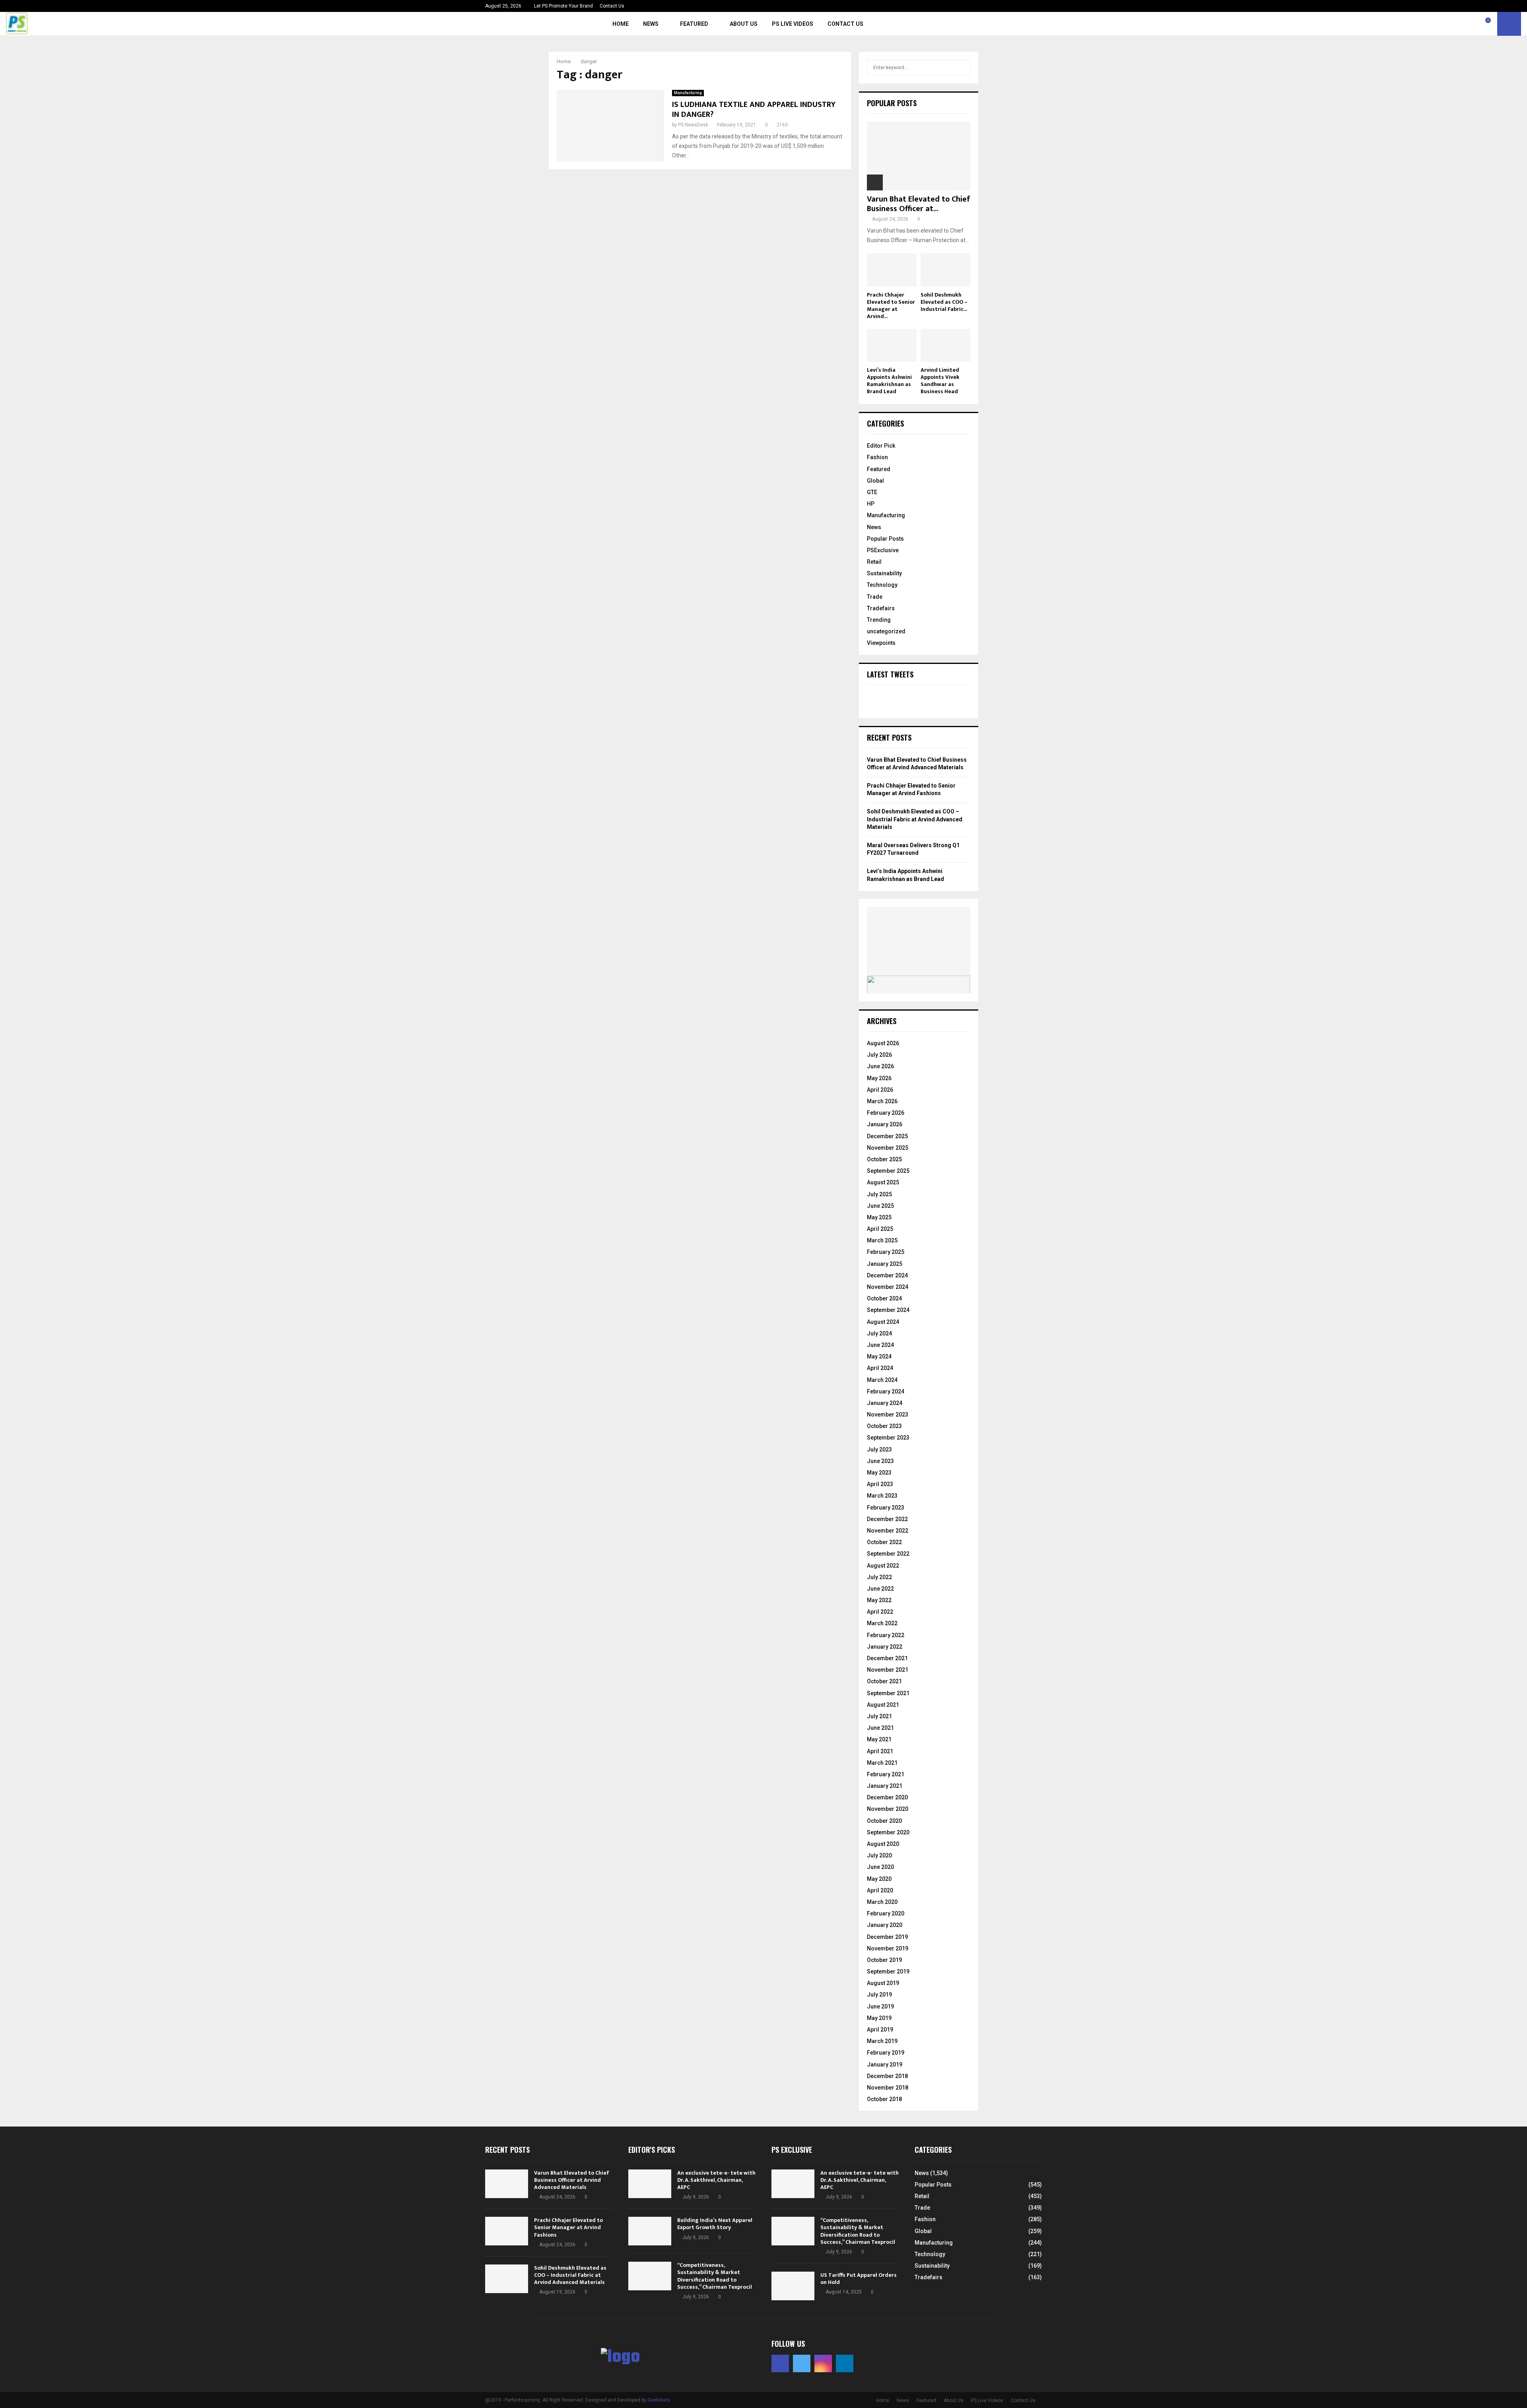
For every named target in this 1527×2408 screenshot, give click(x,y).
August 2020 (883, 1844)
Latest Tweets (890, 674)
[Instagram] (1470, 24)
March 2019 (882, 2041)
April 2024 (880, 1368)
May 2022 (879, 1600)
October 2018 (884, 2099)
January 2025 (885, 1264)
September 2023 (888, 1438)
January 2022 (885, 1647)
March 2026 (882, 1101)
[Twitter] (1461, 24)
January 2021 (885, 1786)
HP (871, 504)
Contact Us (612, 6)
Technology (882, 585)
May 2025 (879, 1217)
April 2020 (880, 1890)
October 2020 (884, 1821)
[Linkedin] (1479, 24)
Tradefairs (881, 608)
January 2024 (885, 1403)
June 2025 (880, 1206)
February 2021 (886, 1774)
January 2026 (885, 1124)
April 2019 (880, 2030)
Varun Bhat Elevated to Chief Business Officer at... (919, 204)
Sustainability (884, 573)
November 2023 (888, 1415)
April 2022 (880, 1612)
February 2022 (886, 1635)
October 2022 (884, 1542)
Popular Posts (885, 539)
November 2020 (888, 1809)
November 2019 (888, 1948)
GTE (872, 492)
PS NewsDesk (693, 125)
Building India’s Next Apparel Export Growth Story (715, 2224)
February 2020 (886, 1913)
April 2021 (880, 1751)
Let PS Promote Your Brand (563, 6)
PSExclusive (883, 550)
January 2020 (885, 1925)
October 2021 (884, 1681)
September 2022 (888, 1554)
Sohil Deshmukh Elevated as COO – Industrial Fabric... (944, 302)
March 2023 (882, 1496)
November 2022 (888, 1531)
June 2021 (880, 1728)
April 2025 (880, 1229)
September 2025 (888, 1171)
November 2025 (888, 1148)
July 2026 (879, 1055)
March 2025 (882, 1240)
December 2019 (887, 1937)
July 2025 (879, 1194)
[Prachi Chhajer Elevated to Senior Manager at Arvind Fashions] (892, 270)
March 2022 (882, 1623)
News (651, 24)
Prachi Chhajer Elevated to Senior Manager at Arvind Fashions (568, 2227)
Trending (879, 620)
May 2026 (879, 1078)
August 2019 (883, 1983)
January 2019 (885, 2065)
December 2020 (887, 1797)
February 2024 (886, 1391)
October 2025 (884, 1159)
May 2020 (879, 1879)
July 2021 (879, 1716)
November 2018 (888, 2088)
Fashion (877, 457)
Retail (874, 562)
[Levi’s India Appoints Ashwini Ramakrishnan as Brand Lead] (892, 345)
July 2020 (879, 1855)
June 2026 (880, 1066)
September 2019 (888, 1971)
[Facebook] (1453, 24)
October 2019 (884, 1960)
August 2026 (883, 1043)
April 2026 (880, 1090)
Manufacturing (688, 93)
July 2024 (879, 1333)
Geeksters (659, 2400)
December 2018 (887, 2076)
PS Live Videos (793, 24)
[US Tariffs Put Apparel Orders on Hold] (793, 2286)
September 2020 (888, 1832)
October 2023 (884, 1426)
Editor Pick (881, 446)
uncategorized (886, 631)
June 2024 (880, 1345)
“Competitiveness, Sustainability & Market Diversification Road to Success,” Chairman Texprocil (715, 2276)
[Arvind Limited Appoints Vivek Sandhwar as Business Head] (945, 345)
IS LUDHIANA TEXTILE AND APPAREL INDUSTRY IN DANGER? (754, 110)
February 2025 (886, 1252)
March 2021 (882, 1763)
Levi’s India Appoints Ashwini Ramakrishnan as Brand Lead (889, 381)
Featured (694, 24)
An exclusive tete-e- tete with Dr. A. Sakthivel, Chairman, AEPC (716, 2180)
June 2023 (880, 1461)
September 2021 (888, 1693)
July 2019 (879, 1995)
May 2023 (879, 1473)
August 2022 (883, 1566)
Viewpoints (881, 643)
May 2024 (879, 1356)
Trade (875, 597)
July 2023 (879, 1449)
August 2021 (883, 1705)
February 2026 (886, 1113)
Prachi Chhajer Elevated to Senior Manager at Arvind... (891, 306)
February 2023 (886, 1508)
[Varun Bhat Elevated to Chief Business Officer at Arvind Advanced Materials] (919, 156)
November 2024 (888, 1287)
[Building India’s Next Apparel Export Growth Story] (650, 2231)
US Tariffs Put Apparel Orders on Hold (859, 2279)
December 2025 (887, 1136)
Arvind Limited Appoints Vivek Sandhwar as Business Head (940, 381)
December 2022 (887, 1519)
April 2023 (880, 1484)
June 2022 (880, 1589)
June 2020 (880, 1867)
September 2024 (888, 1310)
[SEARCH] (962, 68)
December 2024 (887, 1275)
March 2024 (882, 1380)
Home (621, 24)
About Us (744, 24)
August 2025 (883, 1182)
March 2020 (882, 1902)
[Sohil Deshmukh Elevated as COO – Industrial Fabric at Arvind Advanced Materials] (945, 270)
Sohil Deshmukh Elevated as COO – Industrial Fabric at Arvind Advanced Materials (915, 819)
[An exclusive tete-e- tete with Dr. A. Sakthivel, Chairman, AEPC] (650, 2184)
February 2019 (886, 2053)
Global (875, 481)
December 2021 (887, 1658)
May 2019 (879, 2018)
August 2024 (883, 1322)
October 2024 (884, 1298)
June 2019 (880, 2006)
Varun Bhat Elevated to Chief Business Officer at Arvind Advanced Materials (572, 2180)
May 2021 (879, 1739)
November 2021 (888, 1670)
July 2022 (879, 1577)
